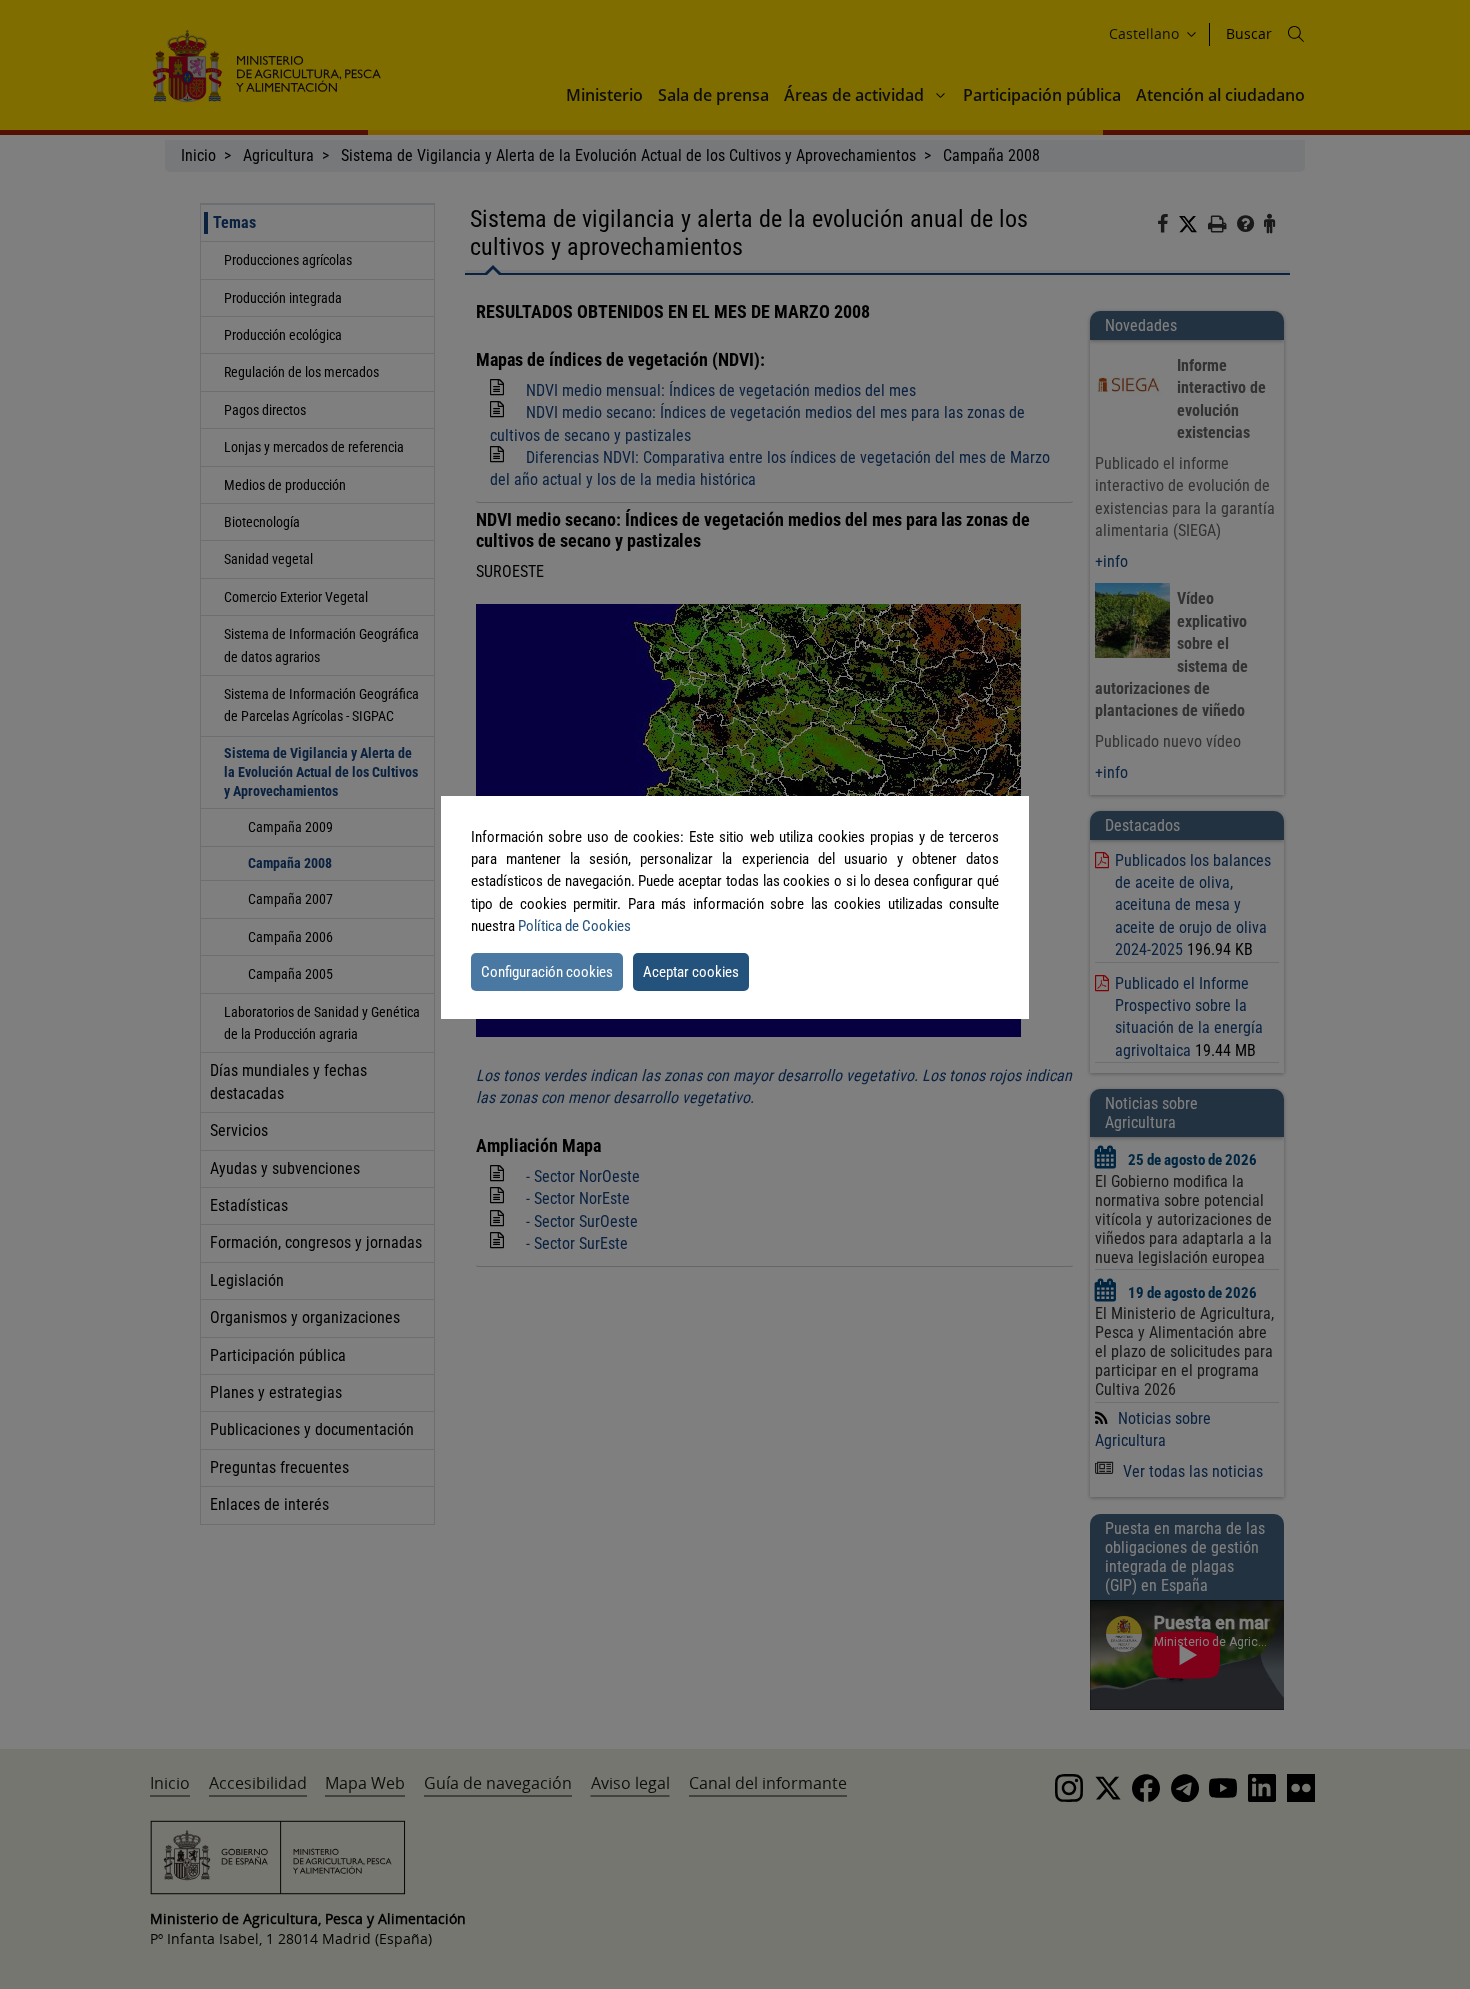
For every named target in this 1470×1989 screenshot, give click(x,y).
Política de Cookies (574, 926)
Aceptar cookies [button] (691, 972)
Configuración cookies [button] (547, 972)
